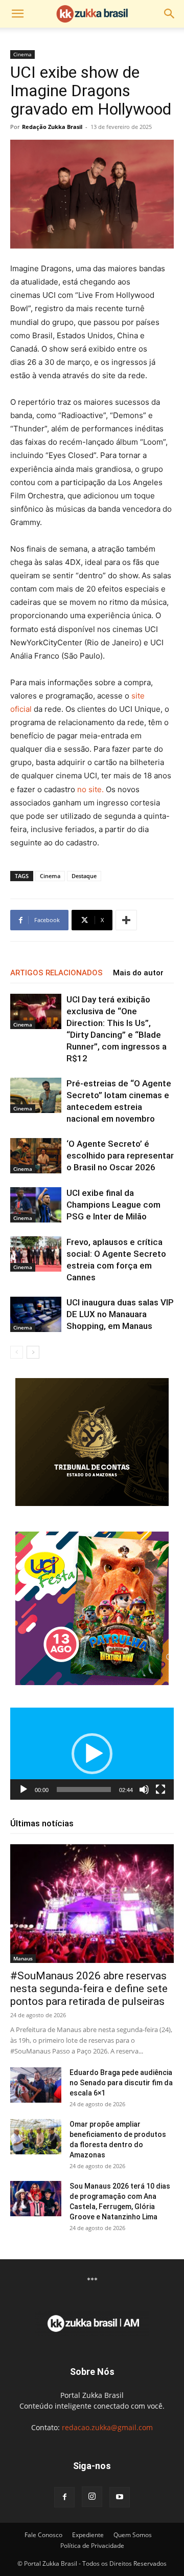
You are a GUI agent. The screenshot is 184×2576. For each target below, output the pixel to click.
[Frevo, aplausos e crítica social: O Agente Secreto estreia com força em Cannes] (36, 1254)
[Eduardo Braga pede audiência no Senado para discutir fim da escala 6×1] (36, 2085)
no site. (90, 789)
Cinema (22, 54)
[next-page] (33, 1352)
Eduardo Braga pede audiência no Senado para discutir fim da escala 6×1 (121, 2083)
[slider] (84, 1789)
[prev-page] (17, 1352)
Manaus (23, 1958)
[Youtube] (120, 2497)
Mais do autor (138, 973)
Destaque (84, 876)
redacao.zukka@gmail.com (107, 2427)
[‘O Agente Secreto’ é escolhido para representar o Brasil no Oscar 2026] (36, 1156)
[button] (17, 14)
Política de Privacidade (92, 2546)
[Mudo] (144, 1789)
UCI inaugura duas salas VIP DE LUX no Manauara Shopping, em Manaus (120, 1314)
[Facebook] (64, 2497)
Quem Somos (133, 2535)
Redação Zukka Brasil (52, 127)
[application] (92, 1754)
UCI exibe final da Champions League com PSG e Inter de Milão (113, 1205)
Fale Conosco (43, 2535)
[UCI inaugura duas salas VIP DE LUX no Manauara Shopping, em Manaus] (36, 1314)
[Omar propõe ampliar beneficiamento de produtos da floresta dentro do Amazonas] (36, 2137)
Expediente (88, 2535)
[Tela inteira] (160, 1789)
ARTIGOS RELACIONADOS (56, 973)
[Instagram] (92, 2497)
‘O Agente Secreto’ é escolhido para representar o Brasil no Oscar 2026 (120, 1155)
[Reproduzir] (24, 1789)
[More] (126, 920)
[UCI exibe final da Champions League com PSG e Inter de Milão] (36, 1205)
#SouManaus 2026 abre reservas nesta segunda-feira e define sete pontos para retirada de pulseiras (89, 1989)
